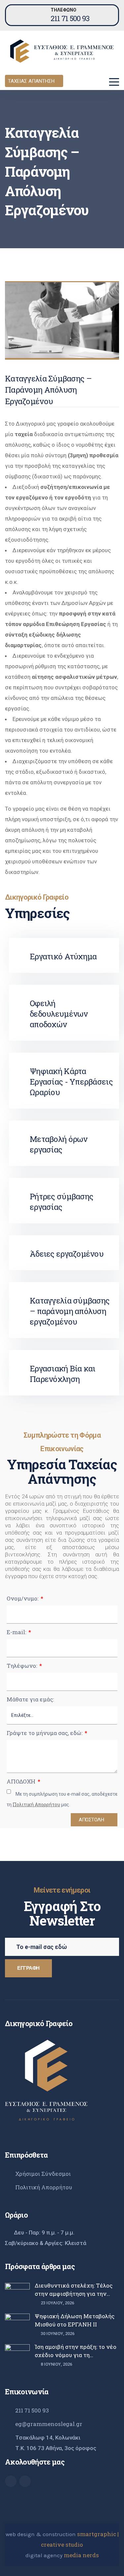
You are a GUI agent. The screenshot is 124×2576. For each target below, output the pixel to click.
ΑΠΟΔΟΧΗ (22, 1781)
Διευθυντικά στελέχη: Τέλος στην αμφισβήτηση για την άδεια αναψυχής (74, 2290)
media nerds (81, 2555)
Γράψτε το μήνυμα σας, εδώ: (45, 1733)
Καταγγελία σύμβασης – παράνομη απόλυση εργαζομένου (70, 1311)
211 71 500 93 (70, 18)
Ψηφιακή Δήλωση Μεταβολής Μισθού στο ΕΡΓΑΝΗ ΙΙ (75, 2320)
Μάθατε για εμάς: (30, 1699)
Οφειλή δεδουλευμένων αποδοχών (59, 1014)
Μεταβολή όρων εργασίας (59, 1144)
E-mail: (17, 1632)
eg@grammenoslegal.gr (49, 2424)
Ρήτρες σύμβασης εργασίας (62, 1202)
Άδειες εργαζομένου (67, 1254)
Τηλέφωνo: (22, 1666)
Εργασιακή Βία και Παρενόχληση (63, 1374)
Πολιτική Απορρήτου (44, 2187)
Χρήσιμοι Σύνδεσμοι (43, 2174)
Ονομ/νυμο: (23, 1598)
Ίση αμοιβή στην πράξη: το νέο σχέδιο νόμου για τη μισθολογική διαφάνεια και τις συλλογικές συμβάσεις (76, 2351)
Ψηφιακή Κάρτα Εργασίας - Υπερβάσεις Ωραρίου (71, 1082)
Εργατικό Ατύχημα (63, 956)
